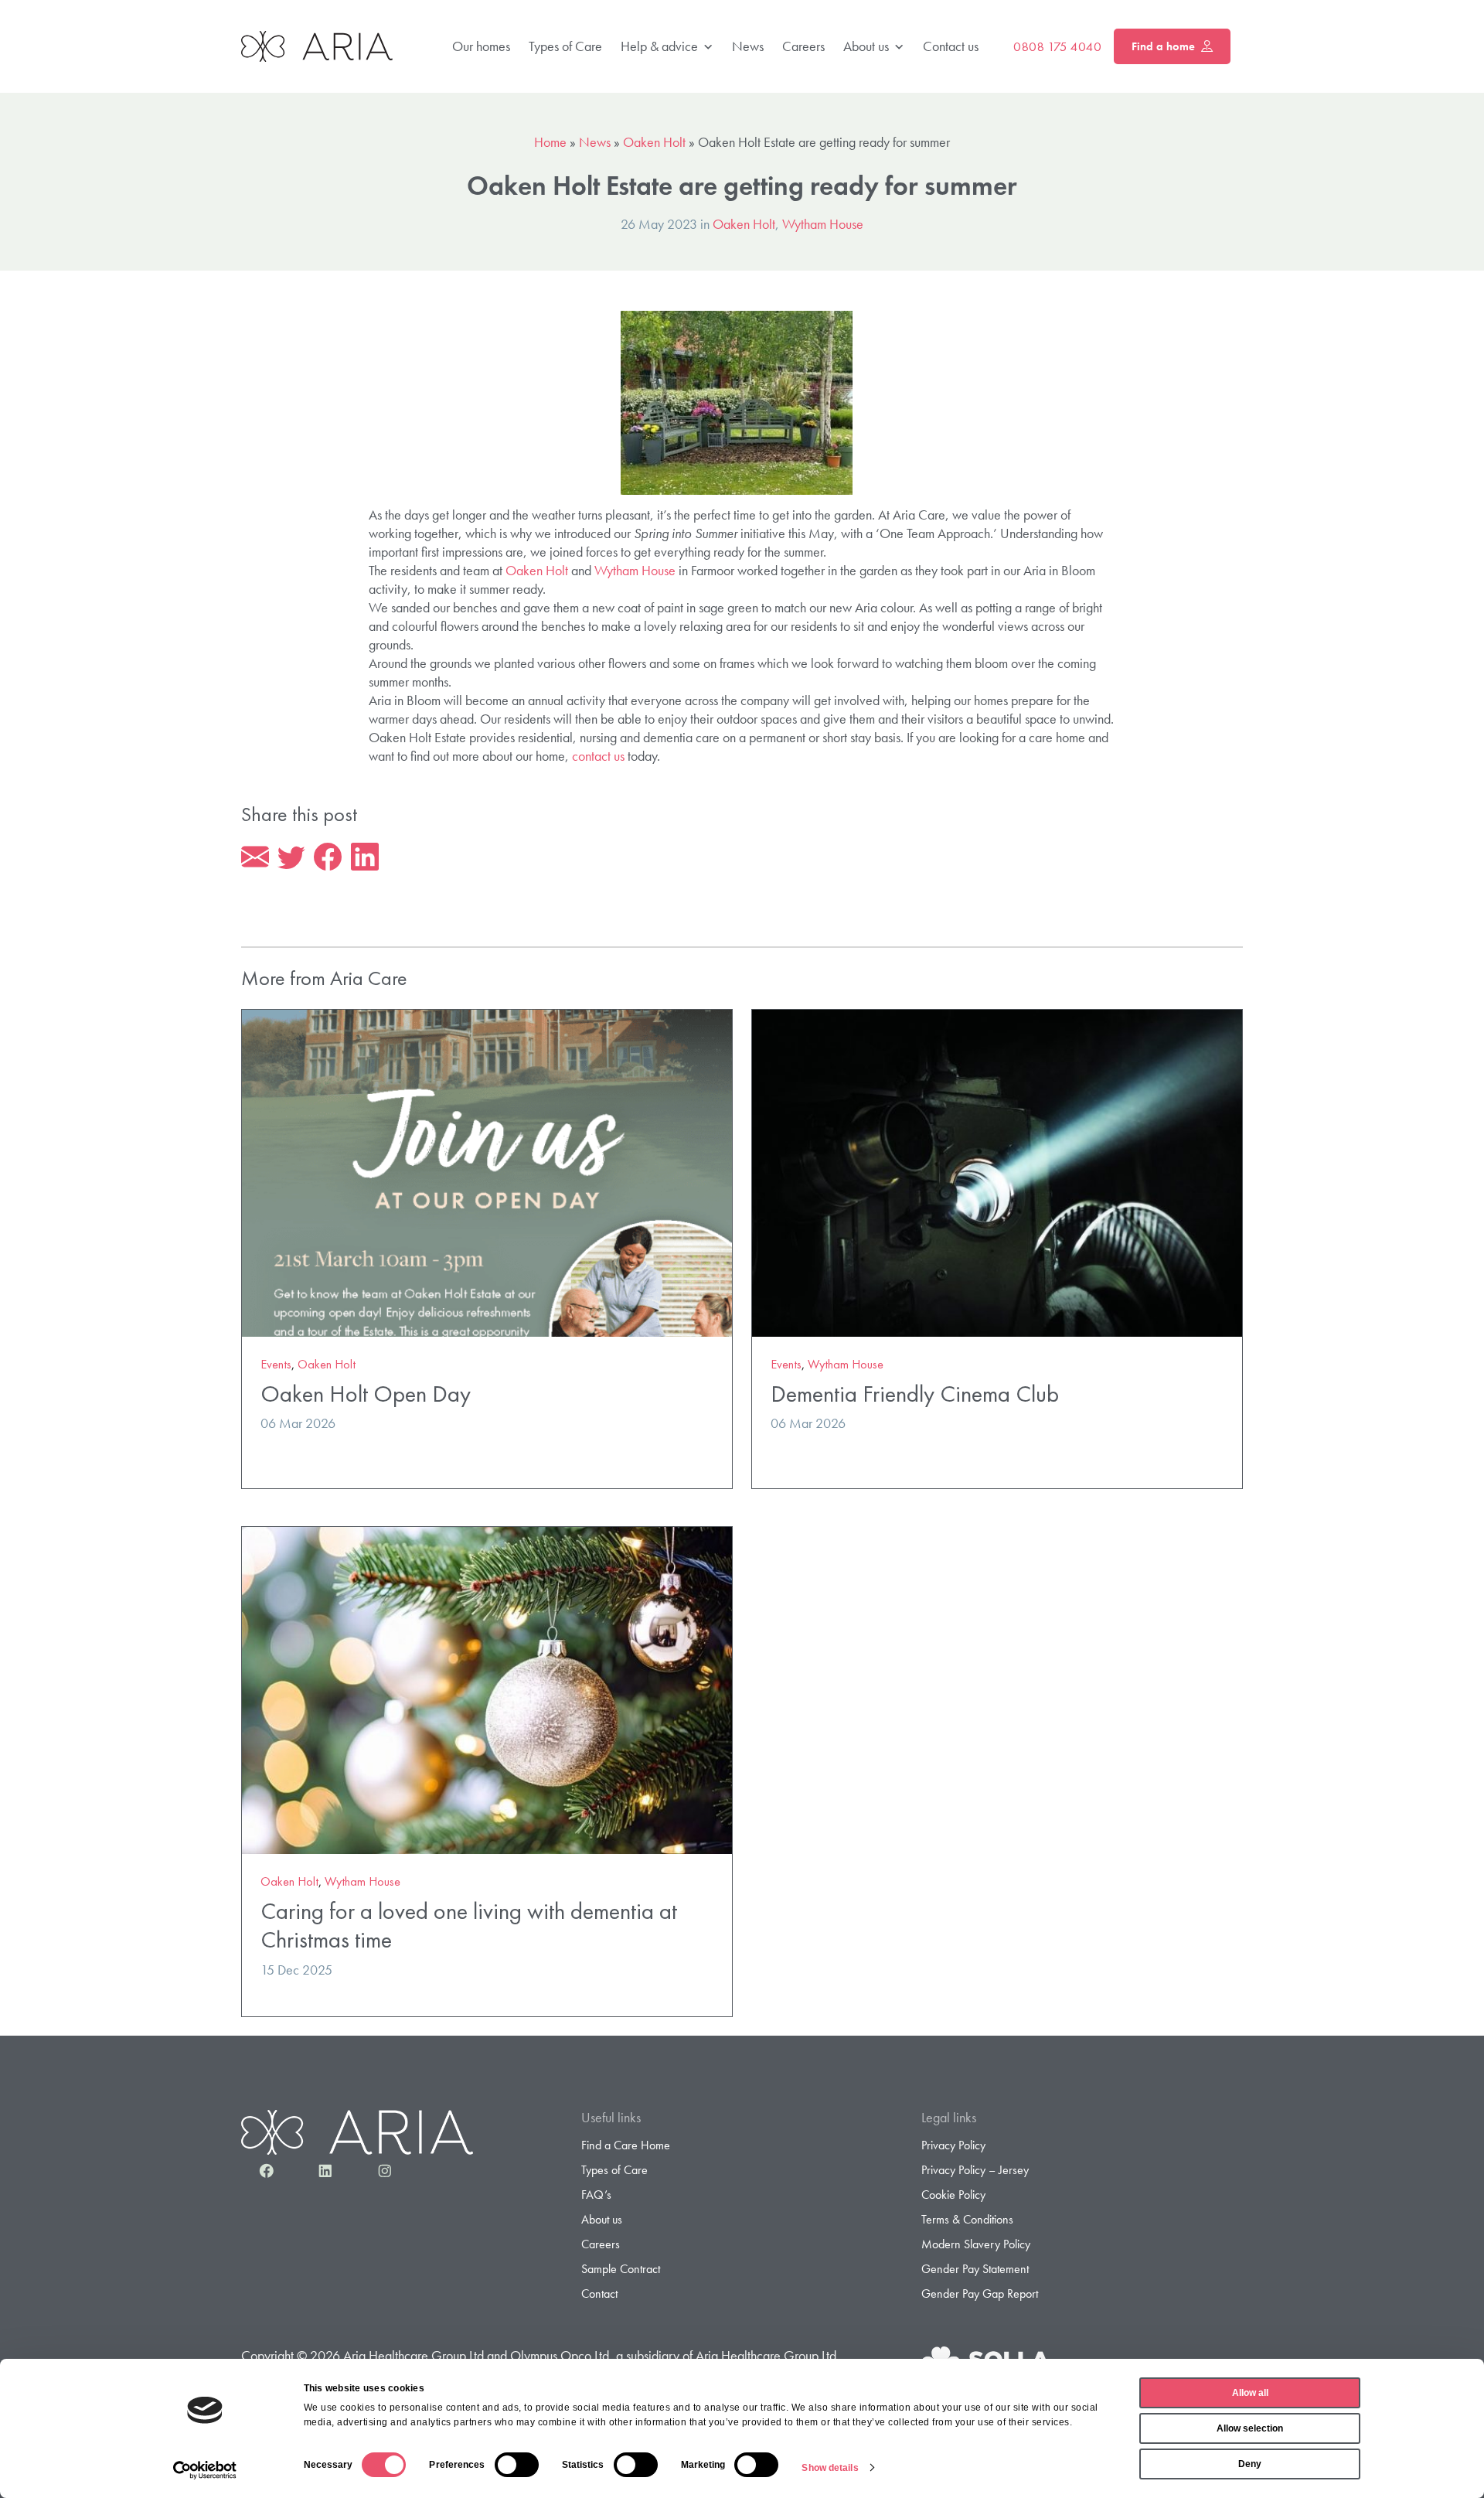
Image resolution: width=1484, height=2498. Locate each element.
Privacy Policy (953, 2145)
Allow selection (1250, 2428)
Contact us (951, 46)
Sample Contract (621, 2269)
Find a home (1163, 46)
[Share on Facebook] (328, 857)
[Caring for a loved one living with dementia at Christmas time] (487, 1689)
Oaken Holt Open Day (366, 1394)
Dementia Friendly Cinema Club (915, 1394)
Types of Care (565, 46)
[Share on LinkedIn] (365, 857)
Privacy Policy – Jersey (975, 2170)
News (748, 46)
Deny (1250, 2464)
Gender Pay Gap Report (980, 2294)
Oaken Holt (654, 142)
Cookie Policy (953, 2195)
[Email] (255, 857)
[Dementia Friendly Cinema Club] (997, 1171)
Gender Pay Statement (975, 2269)
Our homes (481, 46)
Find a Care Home (626, 2145)
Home (550, 142)
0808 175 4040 (1057, 46)
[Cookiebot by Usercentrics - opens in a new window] (205, 2470)
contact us (598, 756)
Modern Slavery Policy (976, 2244)
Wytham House (823, 224)
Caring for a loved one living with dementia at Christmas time (469, 1925)
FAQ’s (596, 2195)
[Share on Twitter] (291, 857)
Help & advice (659, 46)
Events (276, 1364)
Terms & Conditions (967, 2219)
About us (866, 46)
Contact (599, 2294)
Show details (830, 2468)
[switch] (517, 2465)
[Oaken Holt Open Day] (487, 1171)
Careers (803, 46)
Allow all (1250, 2393)
